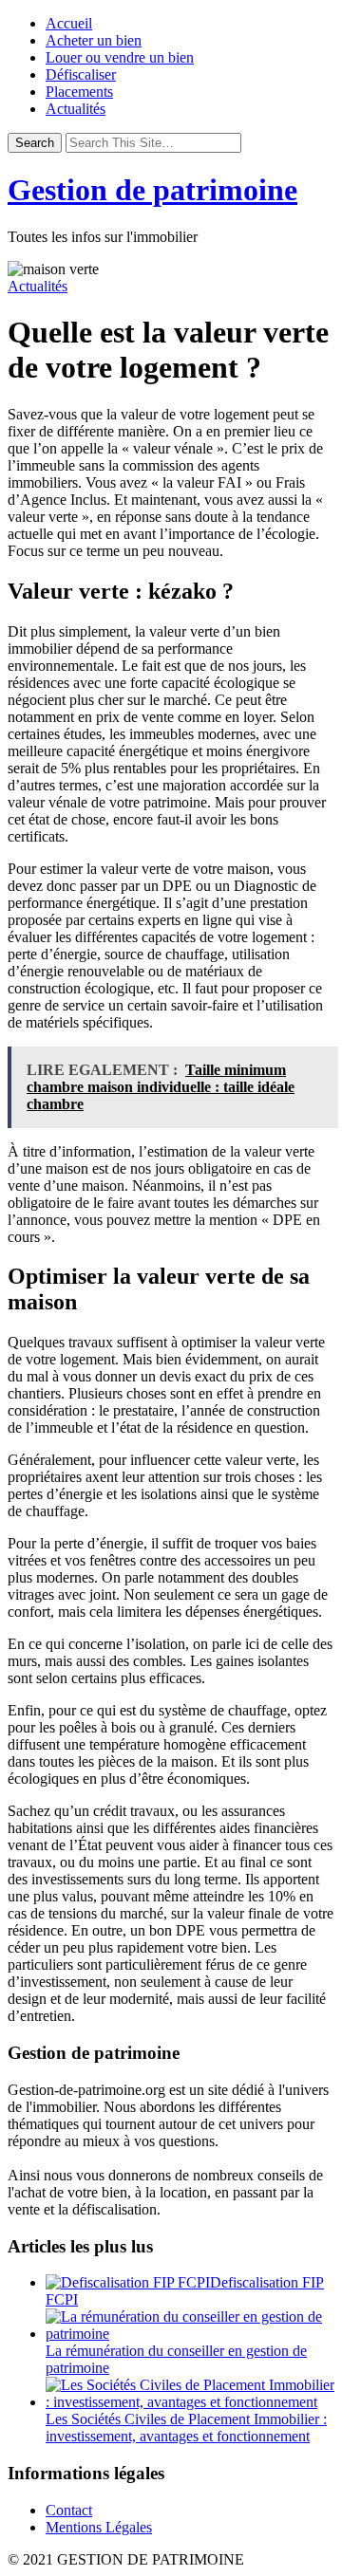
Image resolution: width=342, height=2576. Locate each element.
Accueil (69, 23)
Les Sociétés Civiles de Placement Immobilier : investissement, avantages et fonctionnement (186, 2428)
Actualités (76, 109)
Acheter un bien (94, 40)
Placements (79, 92)
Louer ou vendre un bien (120, 57)
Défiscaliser (81, 74)
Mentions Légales (99, 2527)
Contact (69, 2510)
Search (35, 143)
